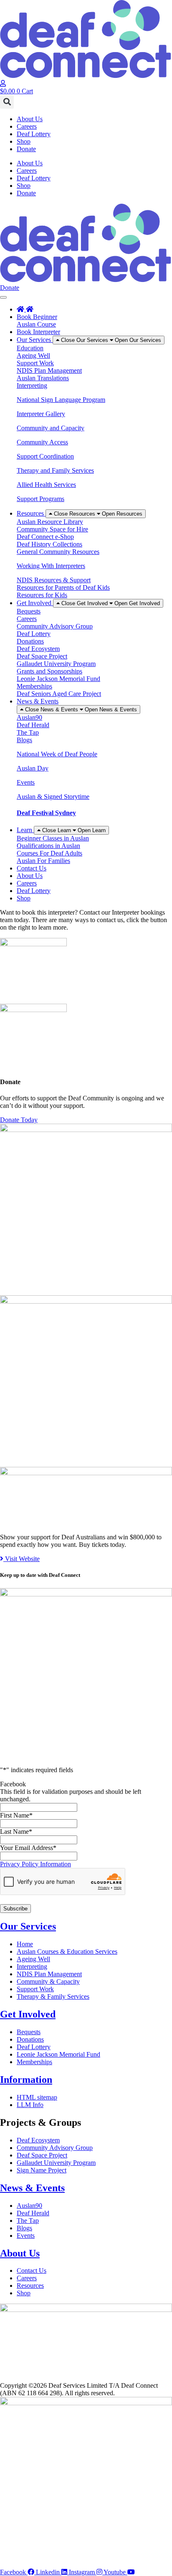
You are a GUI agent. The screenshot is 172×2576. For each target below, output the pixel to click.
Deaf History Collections (49, 544)
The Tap (28, 732)
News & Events (32, 2188)
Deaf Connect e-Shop (45, 537)
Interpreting (32, 385)
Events (26, 782)
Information (26, 2080)
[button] (7, 102)
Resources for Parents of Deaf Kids (63, 587)
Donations (30, 641)
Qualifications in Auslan (48, 846)
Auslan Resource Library (50, 522)
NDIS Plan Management (49, 370)
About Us (30, 119)
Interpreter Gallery (41, 414)
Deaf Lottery (34, 134)
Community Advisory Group (55, 626)
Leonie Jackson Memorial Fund (58, 679)
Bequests (29, 611)
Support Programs (40, 499)
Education (30, 348)
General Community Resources (58, 552)
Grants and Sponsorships (49, 671)
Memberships (34, 686)
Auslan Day (33, 768)
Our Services (28, 1926)
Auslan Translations (43, 378)
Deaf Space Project (42, 656)
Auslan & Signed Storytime (53, 797)
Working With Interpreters (51, 566)
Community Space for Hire (52, 529)
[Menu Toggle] (3, 297)
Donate (26, 149)
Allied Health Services (46, 485)
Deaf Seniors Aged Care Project (59, 694)
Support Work (35, 363)
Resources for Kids (42, 595)
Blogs (24, 740)
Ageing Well (33, 355)
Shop (24, 141)
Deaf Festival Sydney (46, 813)
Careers (27, 126)
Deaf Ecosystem (38, 649)
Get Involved (28, 2014)
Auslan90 (29, 717)
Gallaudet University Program (56, 664)
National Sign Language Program (61, 400)
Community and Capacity (51, 428)
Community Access (42, 442)
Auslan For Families (43, 861)
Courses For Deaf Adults (49, 853)
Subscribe (15, 1909)
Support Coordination (45, 456)
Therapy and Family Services (55, 470)
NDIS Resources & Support (54, 580)
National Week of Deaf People (57, 754)
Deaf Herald (33, 725)
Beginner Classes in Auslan (53, 838)
